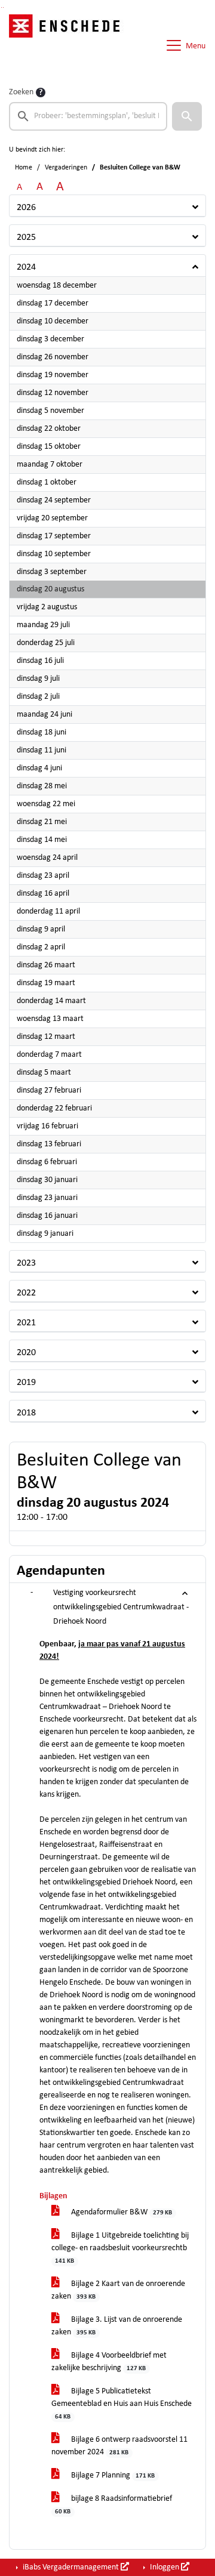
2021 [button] (26, 1323)
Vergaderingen (66, 168)
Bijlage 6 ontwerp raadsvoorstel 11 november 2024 (119, 2446)
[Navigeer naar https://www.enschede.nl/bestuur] (68, 45)
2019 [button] (26, 1383)
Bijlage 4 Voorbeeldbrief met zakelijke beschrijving (109, 2362)
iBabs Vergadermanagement (71, 2567)
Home (24, 168)
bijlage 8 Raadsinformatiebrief (113, 2505)
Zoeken (21, 92)
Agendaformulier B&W (121, 2212)
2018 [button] (26, 1413)
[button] (187, 116)
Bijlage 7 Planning (112, 2475)
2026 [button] (26, 208)
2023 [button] (26, 1263)
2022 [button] (26, 1293)
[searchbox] (88, 116)
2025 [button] (26, 237)
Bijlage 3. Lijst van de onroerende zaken (117, 2326)
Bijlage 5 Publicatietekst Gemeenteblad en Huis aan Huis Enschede (122, 2404)
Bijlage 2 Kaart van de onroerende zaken (118, 2290)
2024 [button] (26, 267)
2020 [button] (26, 1353)
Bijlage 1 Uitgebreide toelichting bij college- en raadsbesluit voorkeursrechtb (120, 2248)
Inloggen (165, 2567)
